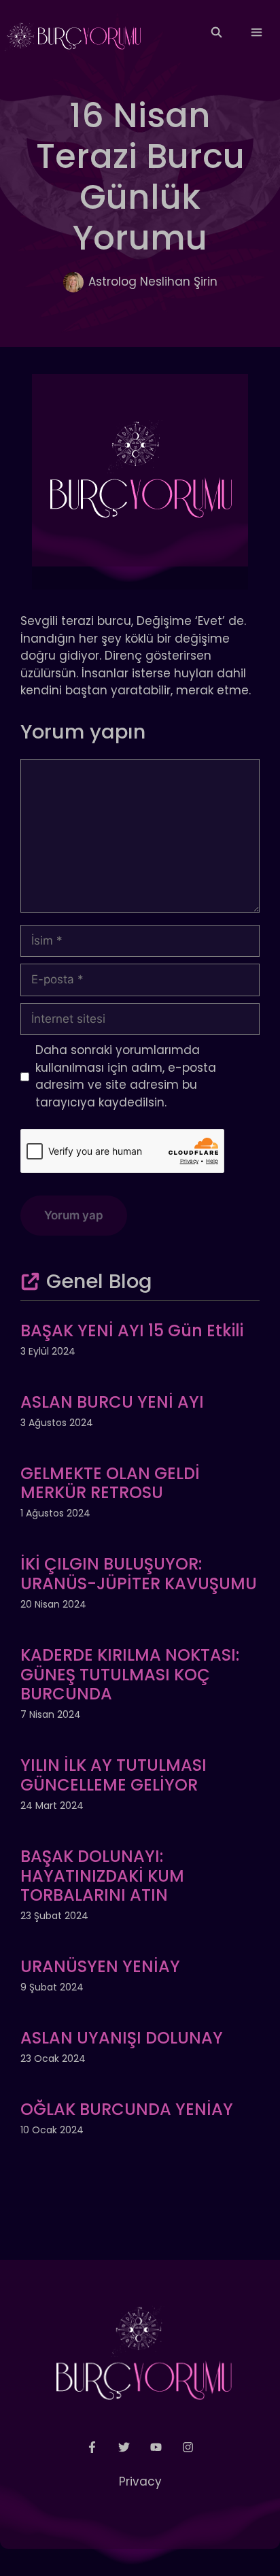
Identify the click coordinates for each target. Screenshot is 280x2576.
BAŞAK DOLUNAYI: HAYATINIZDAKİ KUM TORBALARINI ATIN (102, 1876)
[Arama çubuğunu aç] (216, 33)
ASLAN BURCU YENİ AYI (112, 1402)
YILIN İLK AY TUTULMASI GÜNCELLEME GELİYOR (113, 1775)
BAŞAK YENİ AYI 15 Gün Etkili (132, 1331)
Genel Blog (99, 1281)
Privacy (140, 2481)
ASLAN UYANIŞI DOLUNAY (122, 2038)
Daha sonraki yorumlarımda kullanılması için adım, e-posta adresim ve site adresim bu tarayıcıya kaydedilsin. (126, 1076)
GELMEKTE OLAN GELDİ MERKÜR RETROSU (110, 1483)
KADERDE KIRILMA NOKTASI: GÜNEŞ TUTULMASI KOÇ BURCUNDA (130, 1675)
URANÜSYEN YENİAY (100, 1966)
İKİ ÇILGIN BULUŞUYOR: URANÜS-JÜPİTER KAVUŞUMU (139, 1574)
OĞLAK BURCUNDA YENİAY (127, 2109)
